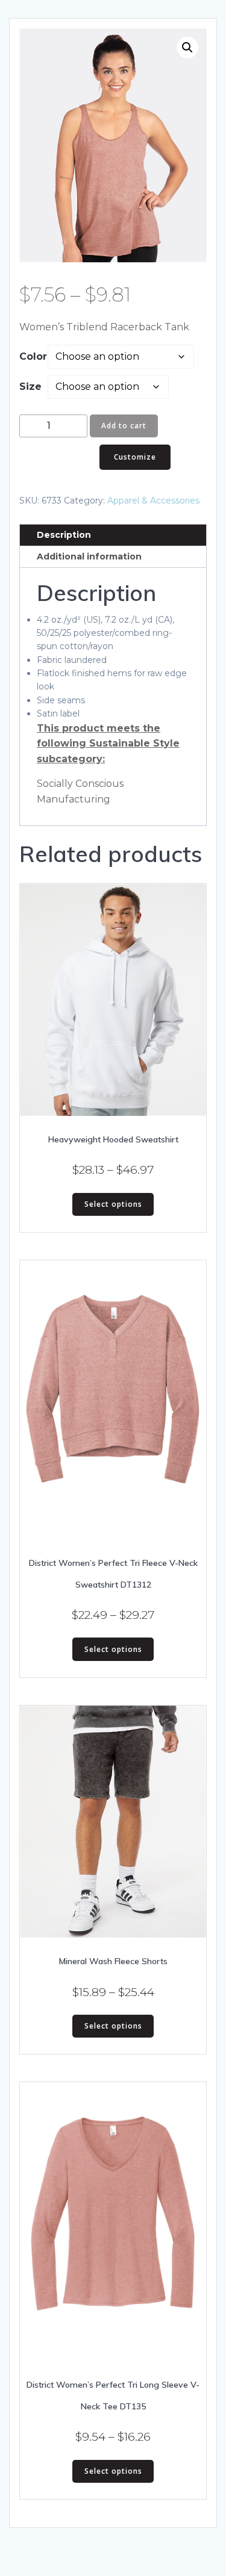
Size (30, 387)
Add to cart (124, 426)
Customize (135, 457)
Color (33, 356)
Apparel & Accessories (153, 501)
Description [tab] (64, 535)
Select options (113, 1204)
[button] (187, 48)
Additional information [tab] (89, 556)
